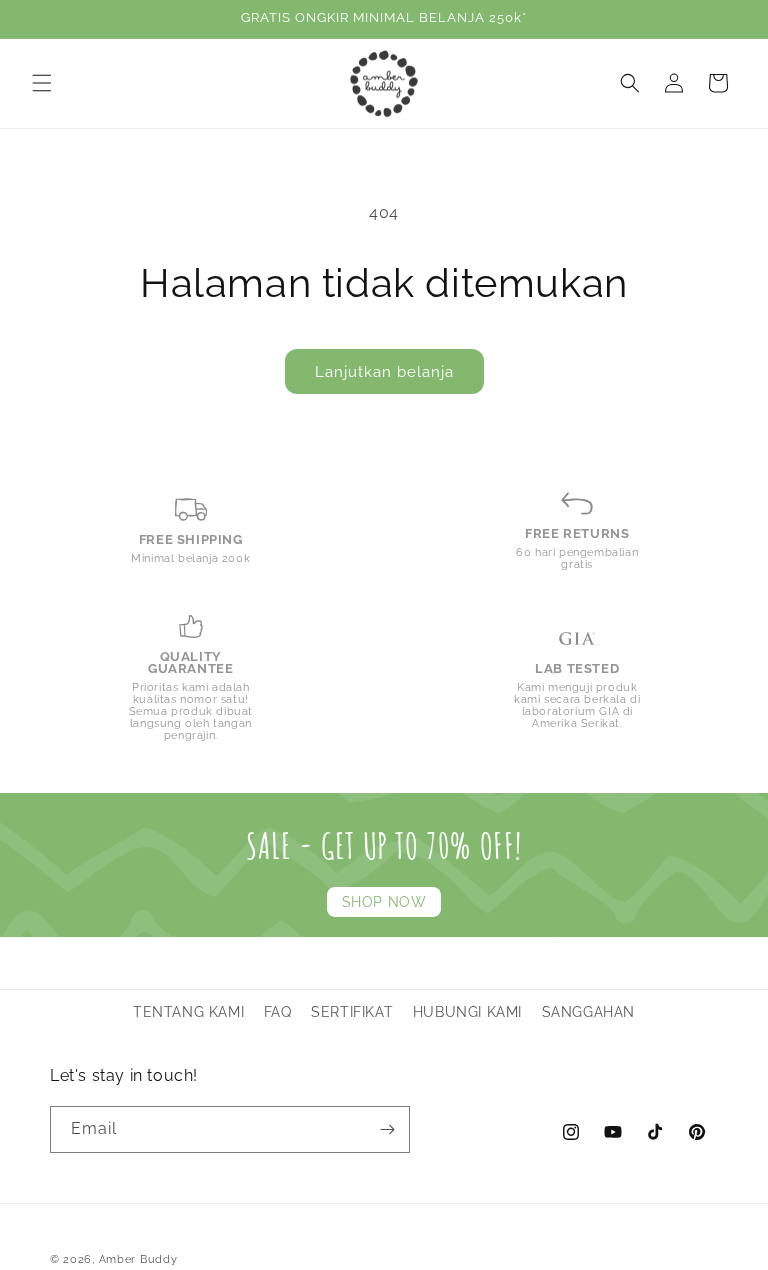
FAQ (278, 1012)
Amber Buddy (138, 1259)
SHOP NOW (384, 902)
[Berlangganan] (387, 1129)
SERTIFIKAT (352, 1012)
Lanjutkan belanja (384, 372)
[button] (42, 83)
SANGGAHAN (588, 1012)
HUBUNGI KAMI (467, 1012)
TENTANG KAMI (188, 1012)
